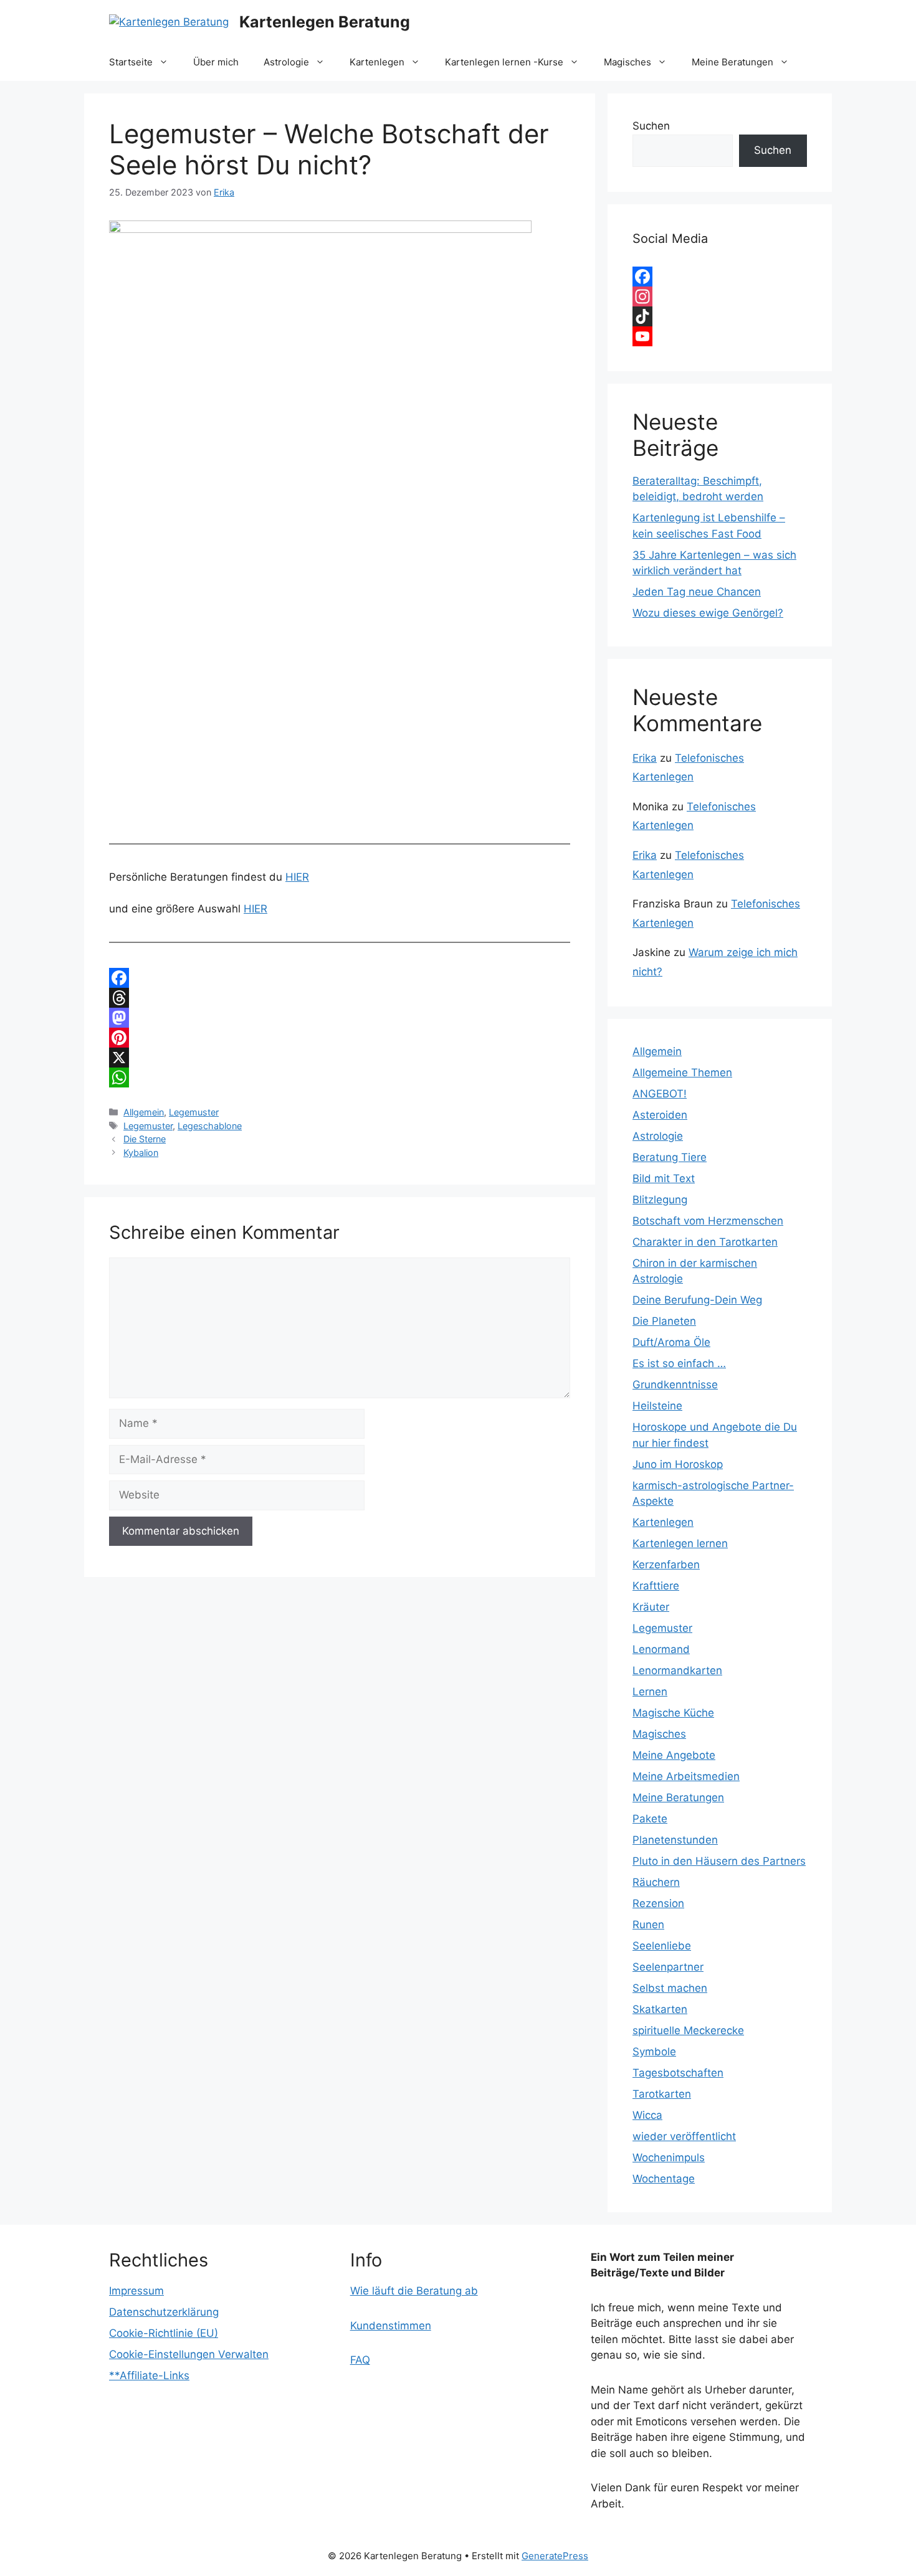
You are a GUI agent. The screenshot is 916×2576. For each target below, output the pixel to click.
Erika (645, 758)
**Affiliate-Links (149, 2375)
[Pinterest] (340, 1038)
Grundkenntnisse (675, 1385)
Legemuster (194, 1112)
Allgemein (144, 1112)
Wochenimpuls (669, 2157)
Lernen (650, 1692)
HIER (297, 877)
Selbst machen (670, 1988)
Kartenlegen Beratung (325, 22)
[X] (340, 1058)
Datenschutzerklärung (164, 2312)
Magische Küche (673, 1713)
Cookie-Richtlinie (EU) (164, 2333)
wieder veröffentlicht (684, 2136)
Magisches (627, 62)
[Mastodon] (340, 1018)
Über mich (216, 62)
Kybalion (141, 1153)
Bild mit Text (664, 1178)
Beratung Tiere (670, 1157)
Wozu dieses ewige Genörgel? (708, 613)
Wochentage (664, 2179)
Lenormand (661, 1649)
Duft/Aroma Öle (671, 1342)
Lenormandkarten (677, 1670)
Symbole (654, 2052)
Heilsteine (657, 1406)
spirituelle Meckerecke (688, 2030)
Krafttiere (656, 1586)
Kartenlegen (377, 62)
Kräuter (651, 1607)
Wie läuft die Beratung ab (414, 2291)
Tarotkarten (662, 2094)
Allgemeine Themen (682, 1073)
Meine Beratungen (732, 62)
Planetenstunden (675, 1840)
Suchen (651, 126)
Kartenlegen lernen (680, 1543)
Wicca (647, 2115)
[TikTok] (720, 316)
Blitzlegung (660, 1200)
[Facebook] (340, 978)
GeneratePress (555, 2556)
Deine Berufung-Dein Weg (697, 1300)
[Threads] (340, 998)
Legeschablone (210, 1126)
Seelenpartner (668, 1967)
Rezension (658, 1903)
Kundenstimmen (391, 2326)
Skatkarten (660, 2009)
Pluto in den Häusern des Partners (719, 1861)
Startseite (131, 62)
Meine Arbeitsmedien (686, 1776)
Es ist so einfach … (679, 1363)
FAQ (360, 2360)
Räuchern (656, 1882)
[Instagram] (720, 296)
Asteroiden (660, 1115)
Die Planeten (664, 1321)
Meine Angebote (674, 1755)
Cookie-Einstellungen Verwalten (189, 2354)
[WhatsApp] (340, 1077)
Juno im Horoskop (678, 1464)
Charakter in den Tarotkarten (705, 1242)
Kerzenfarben (666, 1565)
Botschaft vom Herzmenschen (708, 1221)
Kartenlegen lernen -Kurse (504, 62)
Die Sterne (145, 1139)
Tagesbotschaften (678, 2073)
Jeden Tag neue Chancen (697, 592)
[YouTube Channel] (720, 336)
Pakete (650, 1819)
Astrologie (286, 62)
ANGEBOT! (660, 1094)
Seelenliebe (662, 1946)
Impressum (136, 2291)
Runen (648, 1925)
